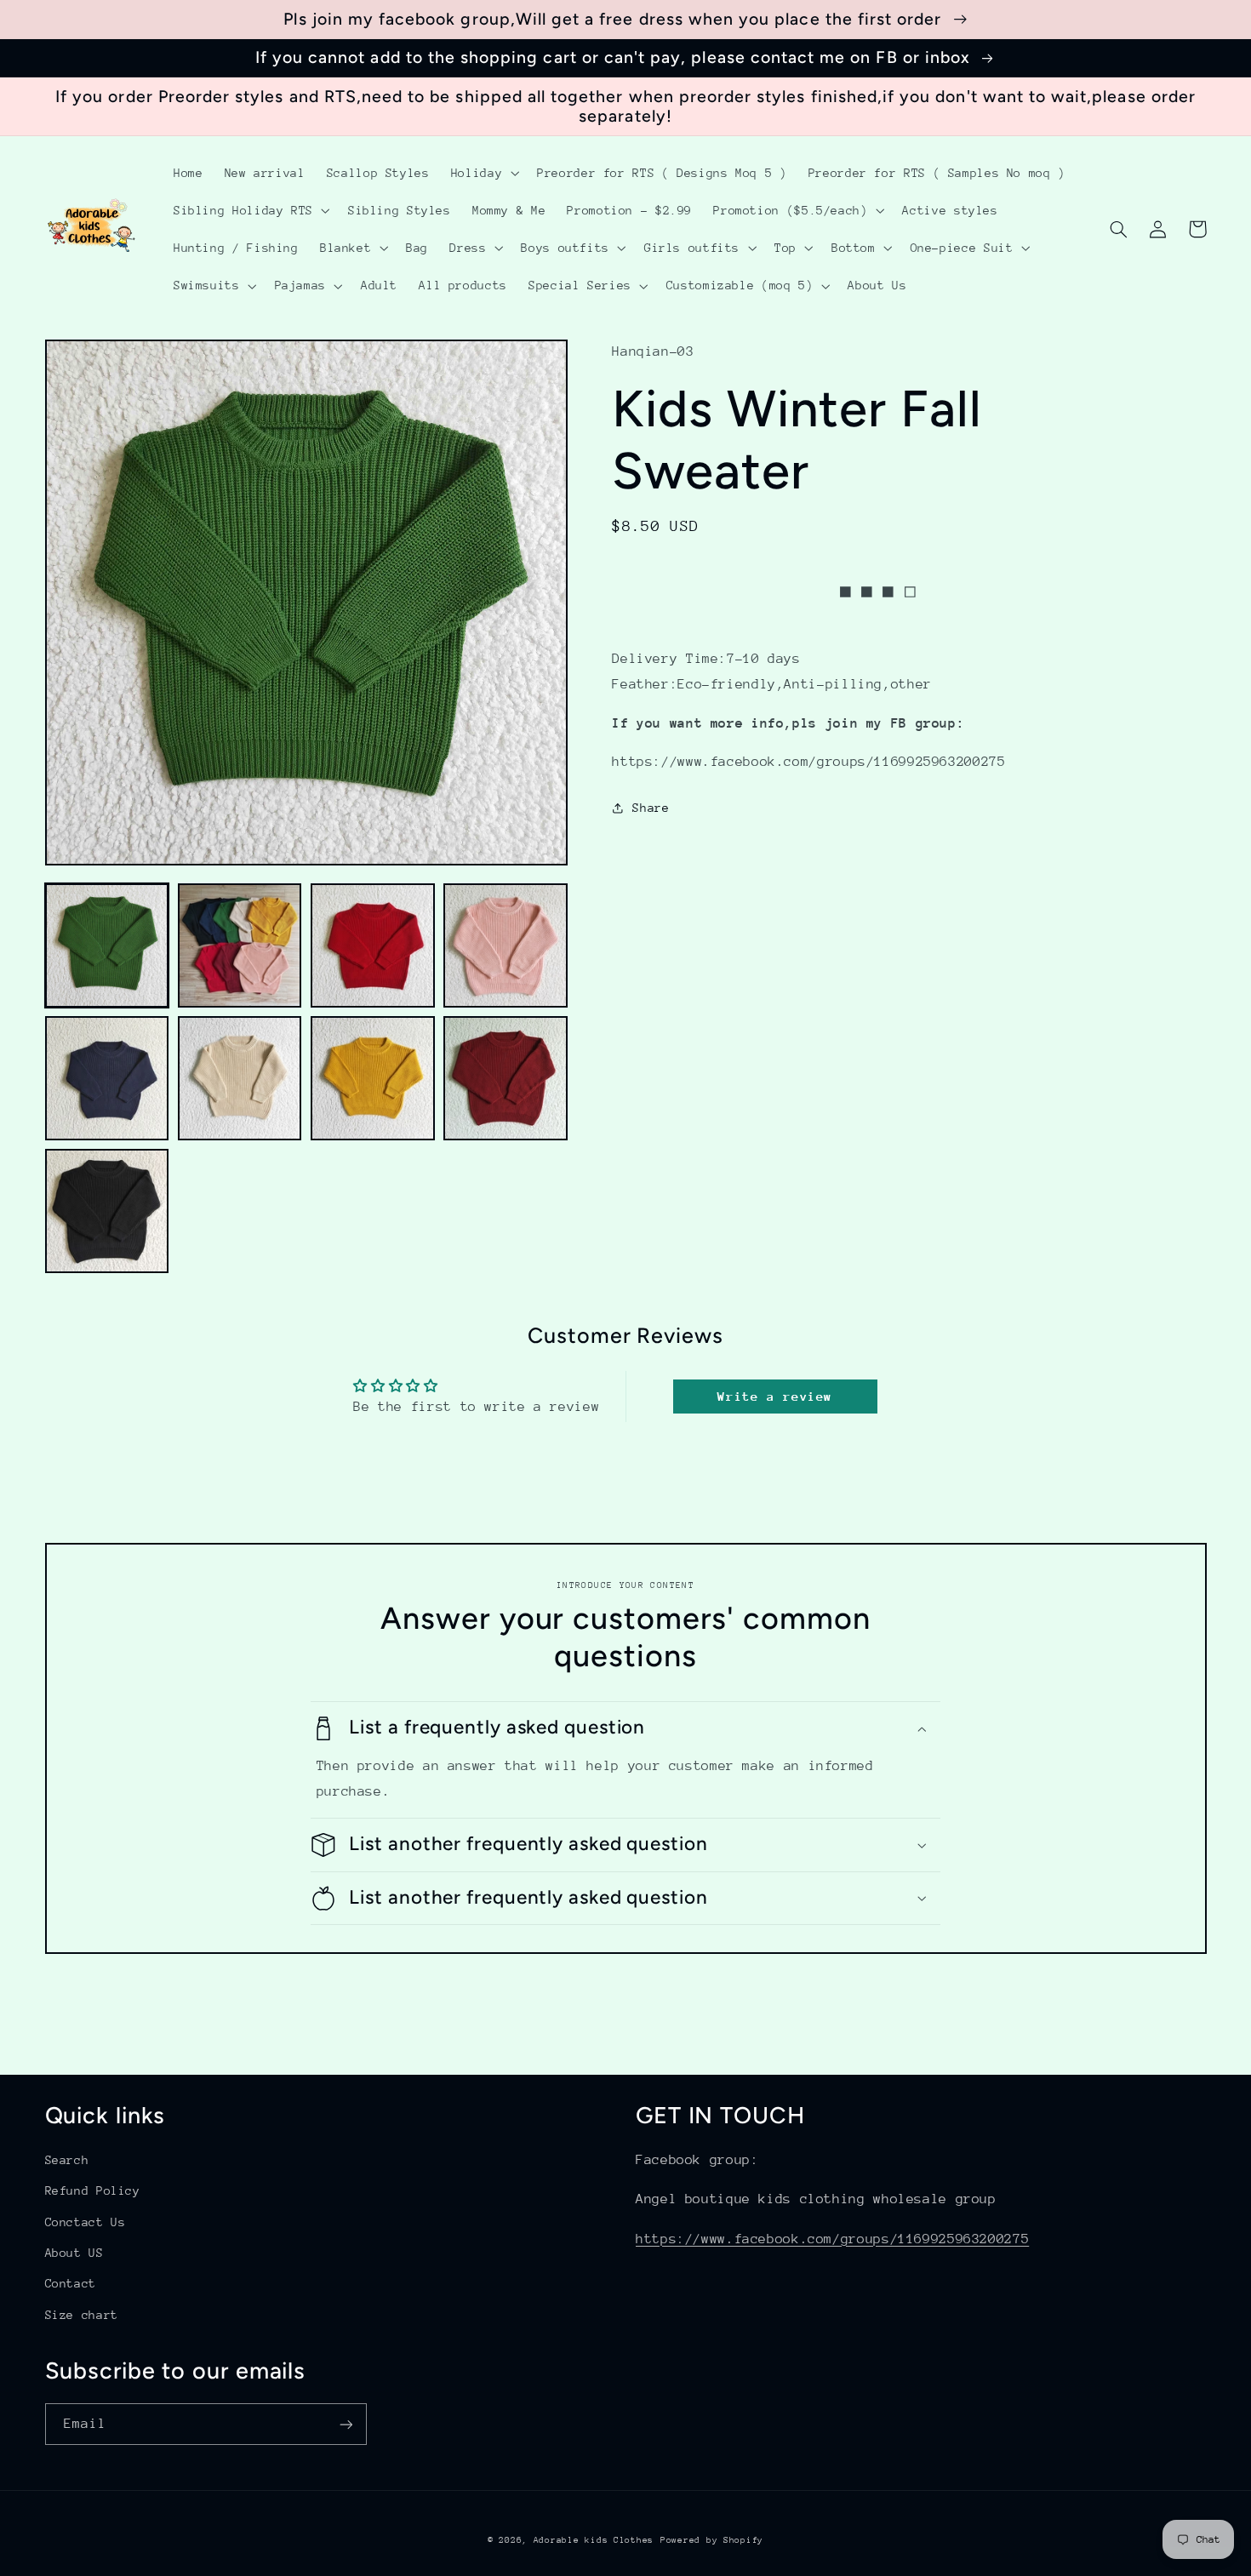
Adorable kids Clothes (594, 2540)
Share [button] (651, 808)
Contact (71, 2283)
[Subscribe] (346, 2424)
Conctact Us (86, 2222)
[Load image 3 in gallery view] (373, 945)
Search (67, 2160)
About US (74, 2253)
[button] (483, 173)
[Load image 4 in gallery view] (506, 945)
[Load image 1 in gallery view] (107, 945)
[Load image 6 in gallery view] (240, 1078)
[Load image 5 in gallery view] (107, 1078)
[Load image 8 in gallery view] (506, 1078)
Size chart (82, 2315)
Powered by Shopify (712, 2540)
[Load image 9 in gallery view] (107, 1211)
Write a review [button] (775, 1396)
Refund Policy (93, 2190)
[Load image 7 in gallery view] (373, 1078)
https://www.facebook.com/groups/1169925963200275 (832, 2239)
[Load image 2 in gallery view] (240, 945)
